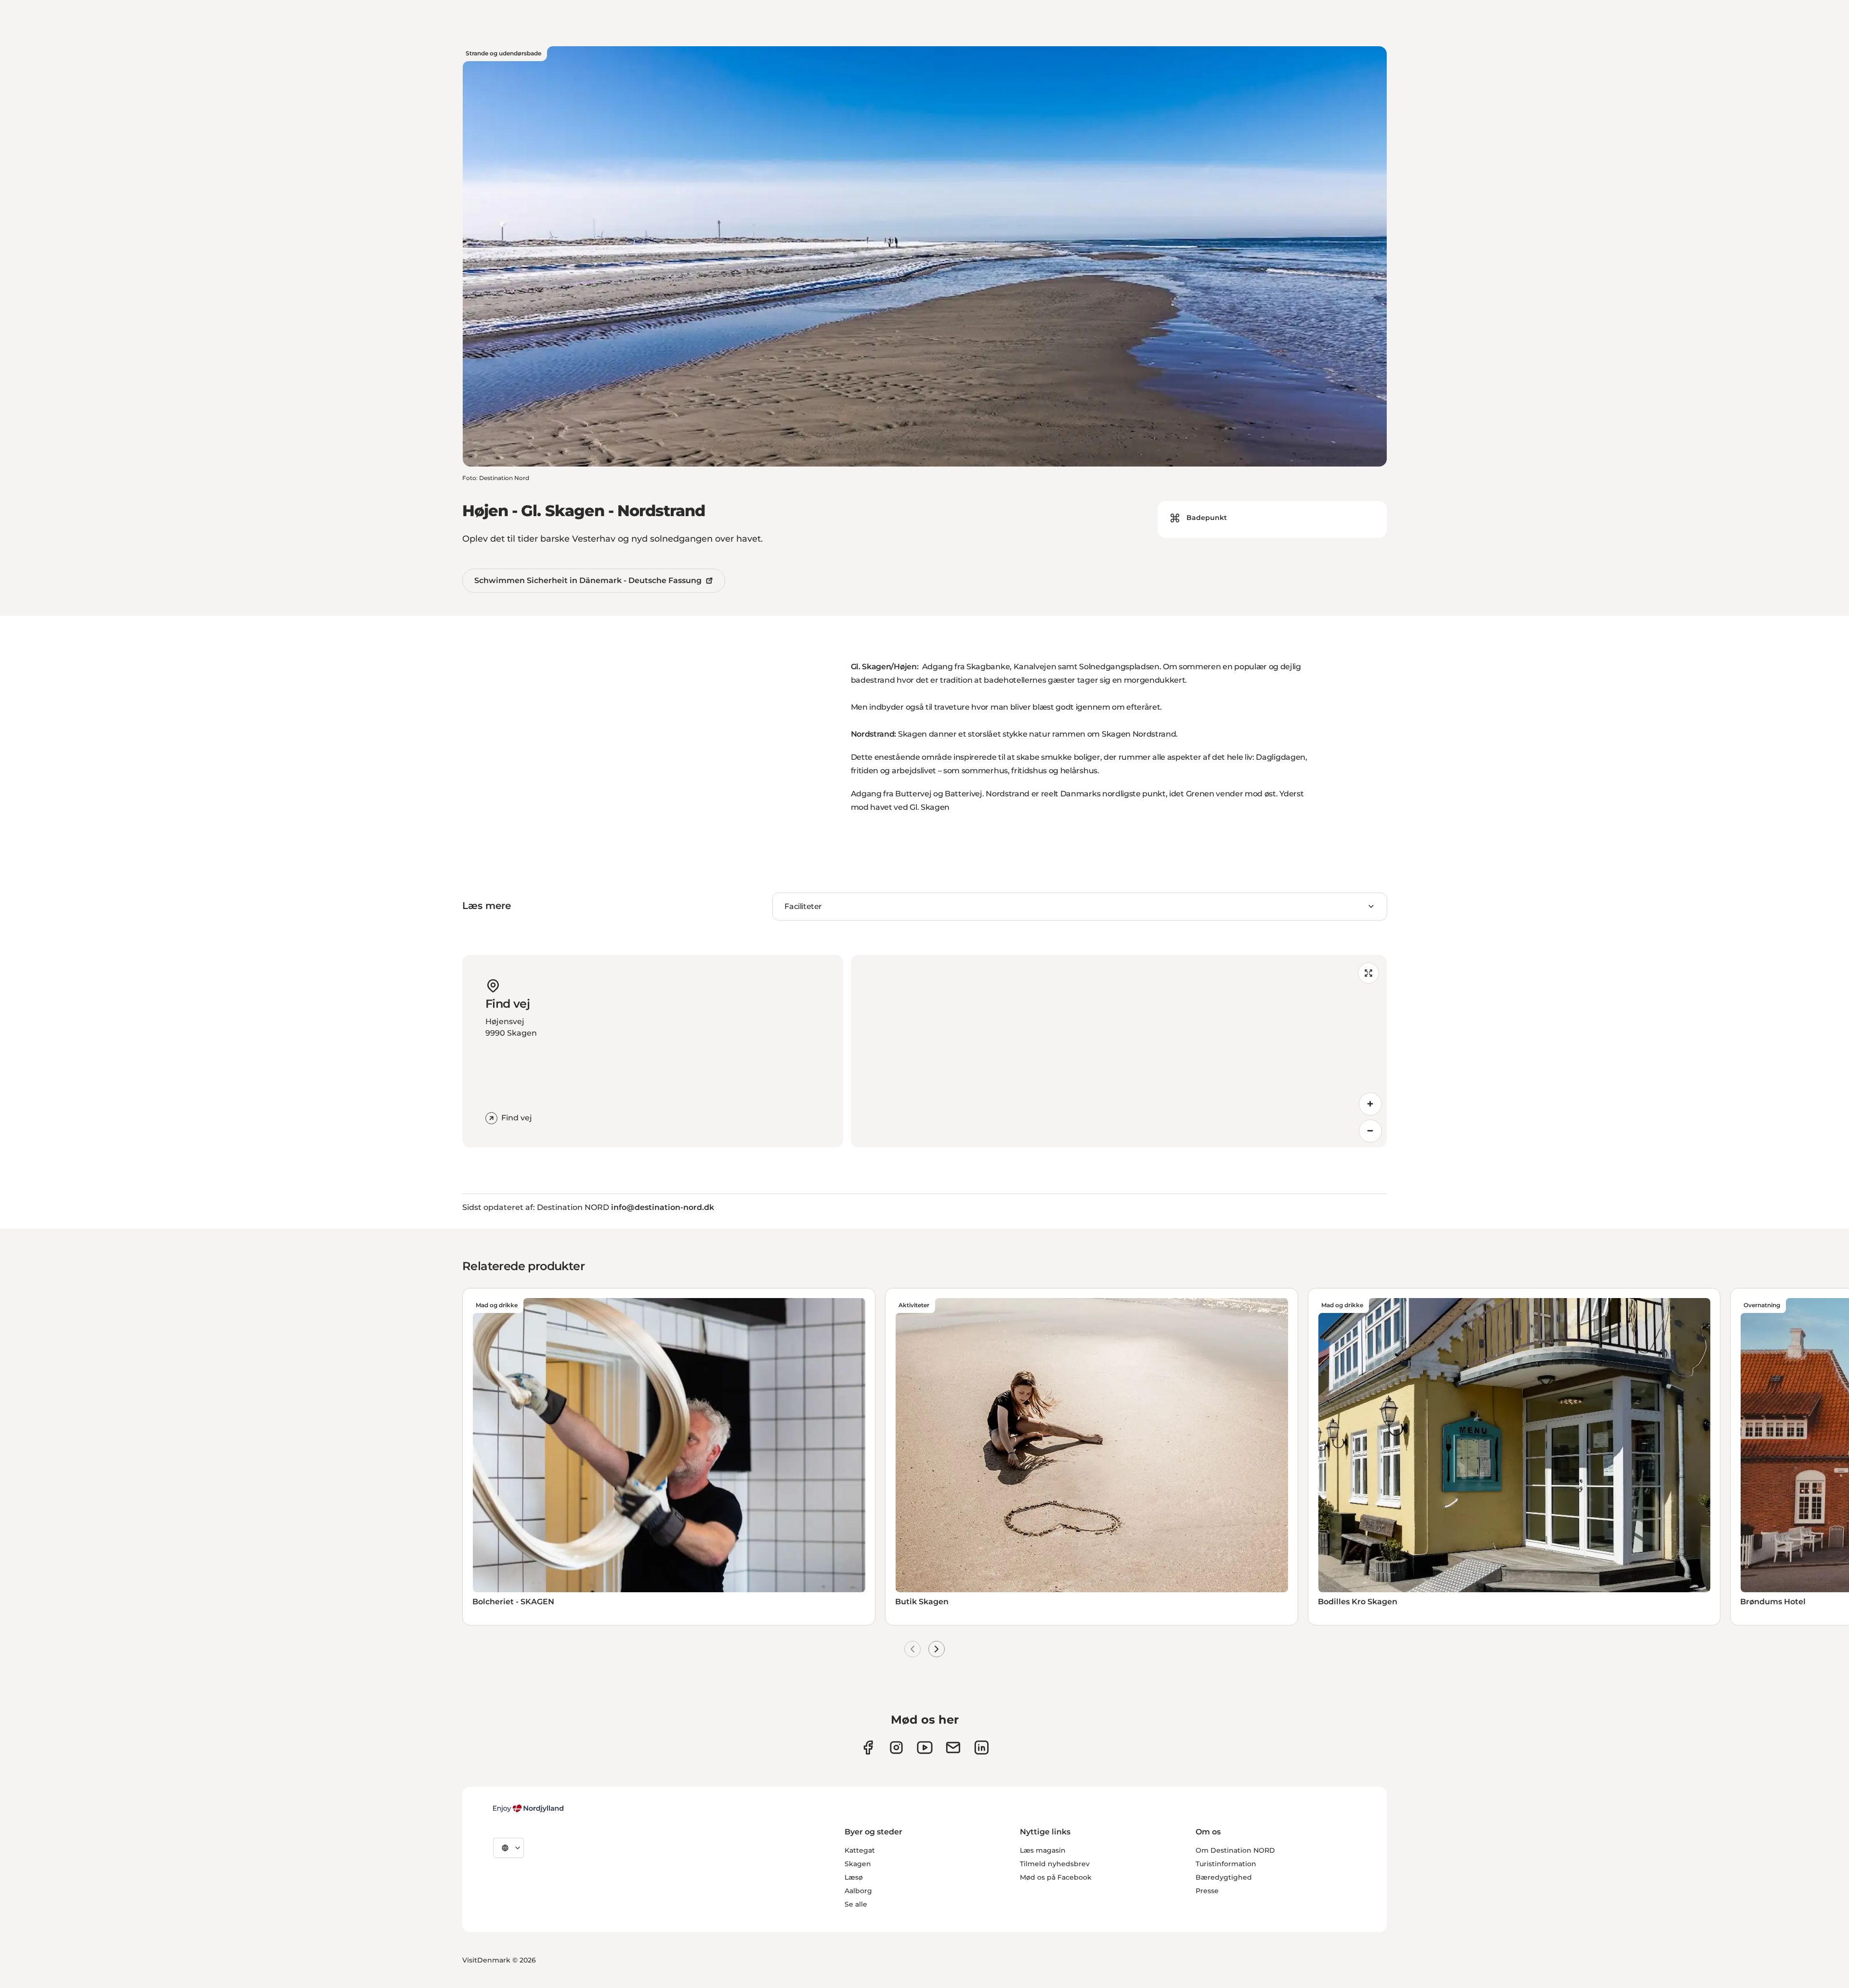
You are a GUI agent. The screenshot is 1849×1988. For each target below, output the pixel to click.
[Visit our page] (896, 1748)
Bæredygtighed (1224, 1877)
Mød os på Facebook (1056, 1877)
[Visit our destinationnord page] (982, 1748)
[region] (1119, 1051)
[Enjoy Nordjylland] (528, 1808)
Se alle (856, 1904)
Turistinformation (1226, 1864)
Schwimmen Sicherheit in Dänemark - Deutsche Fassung (588, 580)
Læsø (854, 1877)
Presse (1207, 1891)
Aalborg (858, 1891)
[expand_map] (1368, 973)
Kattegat (860, 1850)
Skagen (858, 1864)
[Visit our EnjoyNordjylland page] (925, 1748)
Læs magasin (1043, 1850)
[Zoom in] (1370, 1104)
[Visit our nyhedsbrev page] (953, 1748)
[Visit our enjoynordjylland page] (868, 1748)
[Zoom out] (1370, 1131)
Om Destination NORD (1235, 1850)
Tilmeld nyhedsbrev (1055, 1864)
